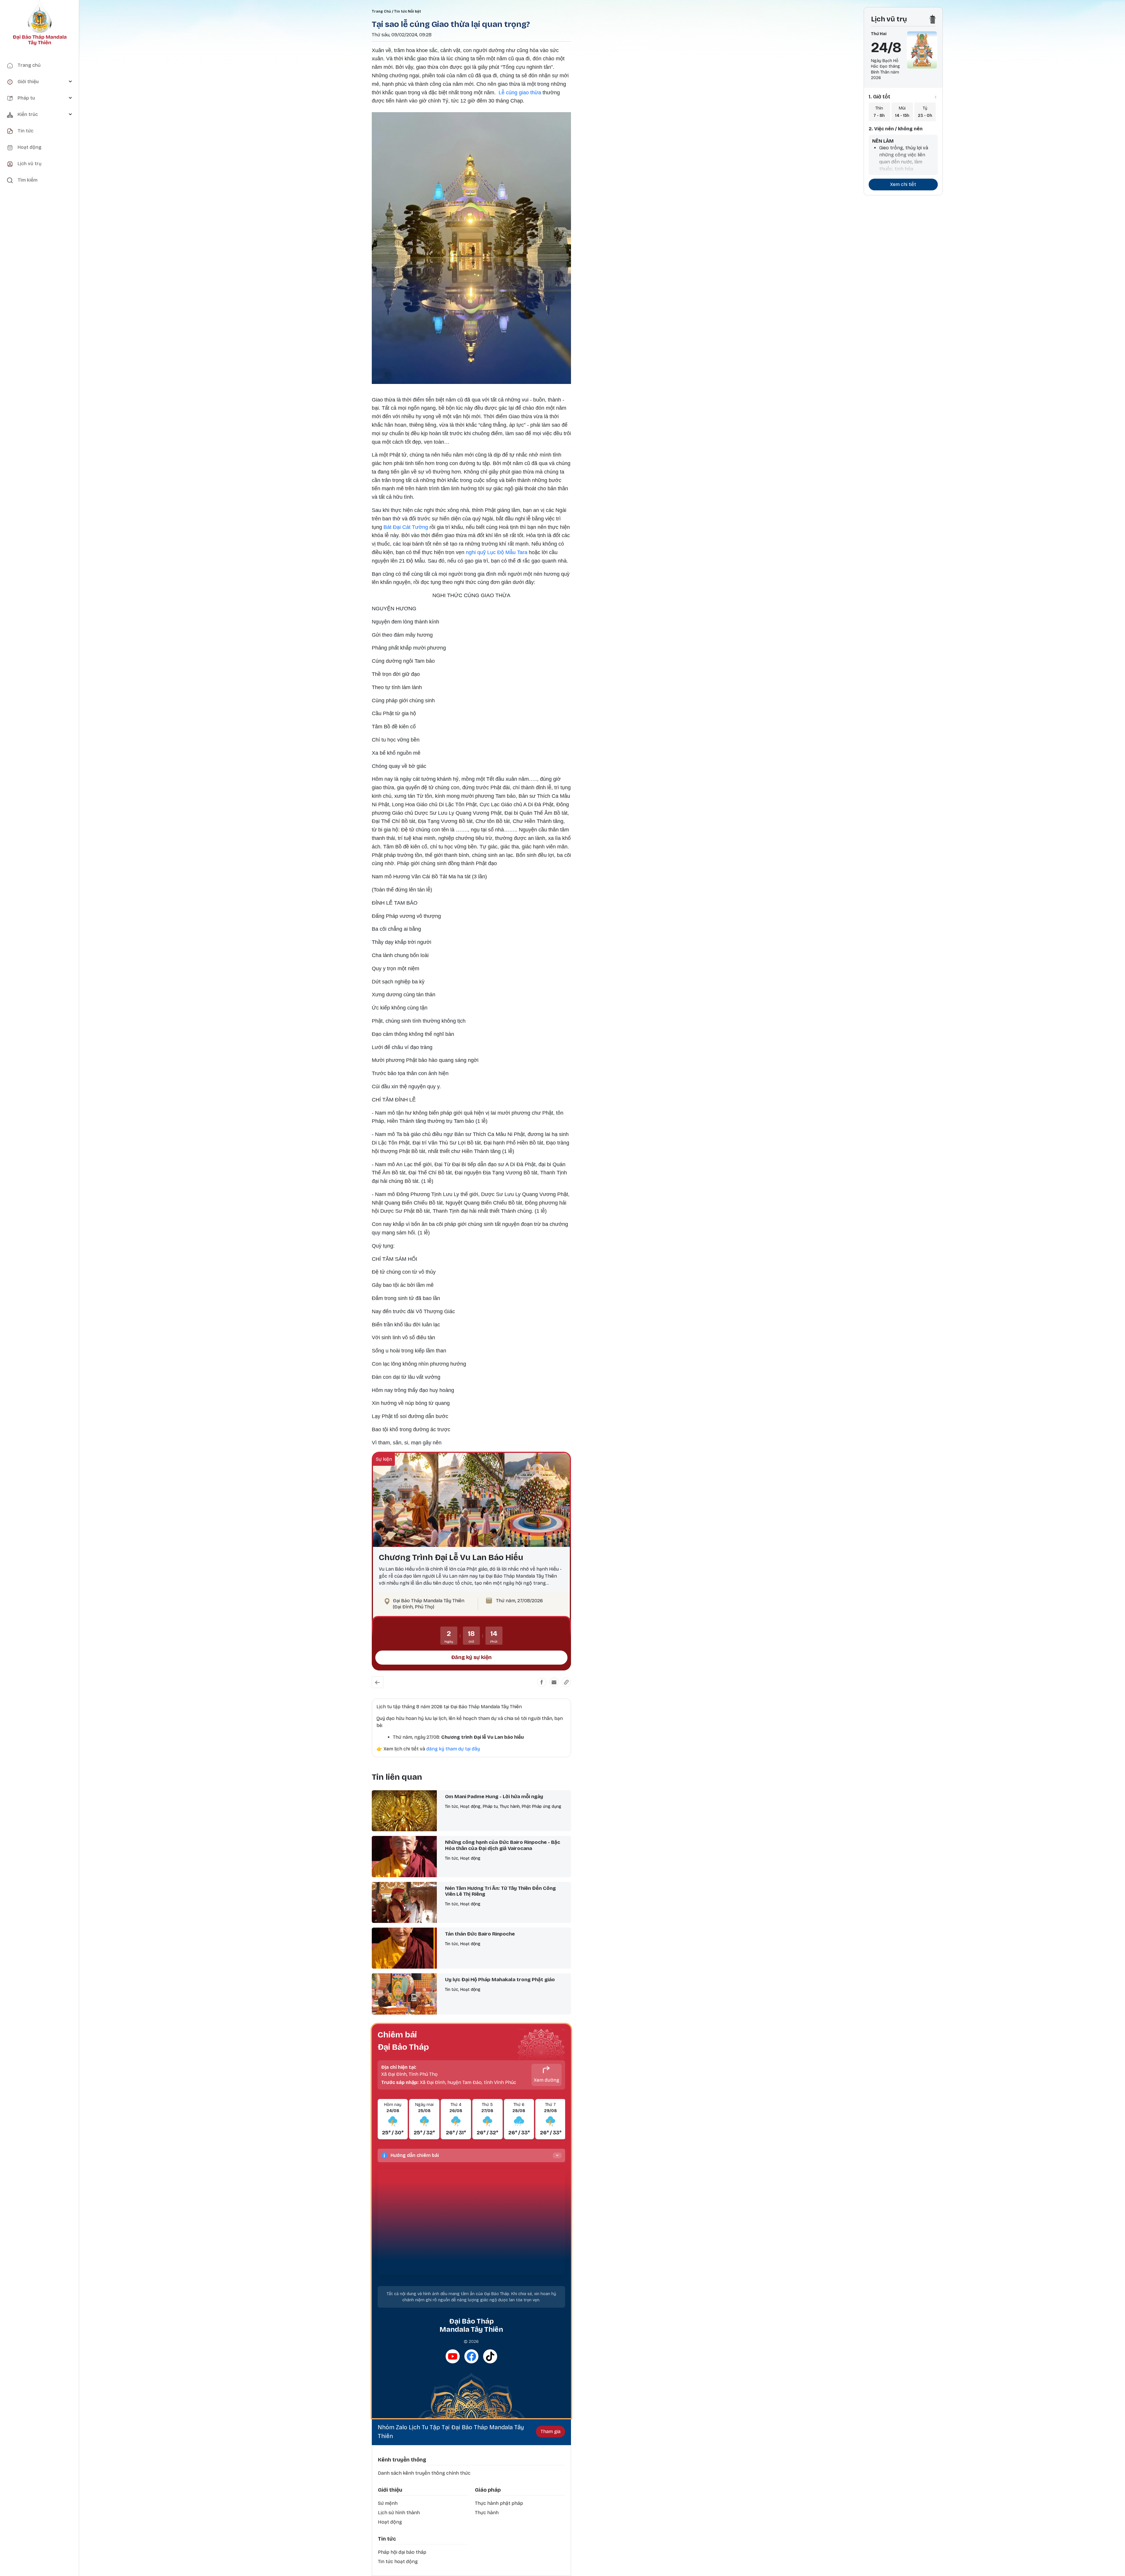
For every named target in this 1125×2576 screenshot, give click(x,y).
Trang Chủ (381, 11)
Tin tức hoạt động (398, 2562)
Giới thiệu (390, 2490)
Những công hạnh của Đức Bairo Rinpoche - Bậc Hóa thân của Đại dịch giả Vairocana (503, 1845)
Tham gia (550, 2431)
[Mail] (554, 1682)
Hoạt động (390, 2522)
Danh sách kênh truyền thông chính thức (424, 2473)
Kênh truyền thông (402, 2460)
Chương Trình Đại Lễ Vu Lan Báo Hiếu (451, 1557)
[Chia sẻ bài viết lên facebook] (542, 1682)
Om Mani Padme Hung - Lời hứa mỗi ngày (494, 1797)
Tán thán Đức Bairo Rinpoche (480, 1934)
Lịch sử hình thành (399, 2513)
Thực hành (487, 2513)
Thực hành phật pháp (499, 2503)
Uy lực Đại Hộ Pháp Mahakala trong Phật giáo (500, 1980)
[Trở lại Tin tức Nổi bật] (378, 1682)
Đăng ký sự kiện (471, 1657)
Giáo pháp (488, 2490)
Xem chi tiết (903, 184)
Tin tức (387, 2539)
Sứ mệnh (388, 2503)
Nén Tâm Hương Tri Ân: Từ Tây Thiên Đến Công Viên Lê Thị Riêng (500, 1891)
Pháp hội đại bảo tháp (402, 2552)
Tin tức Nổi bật (408, 11)
